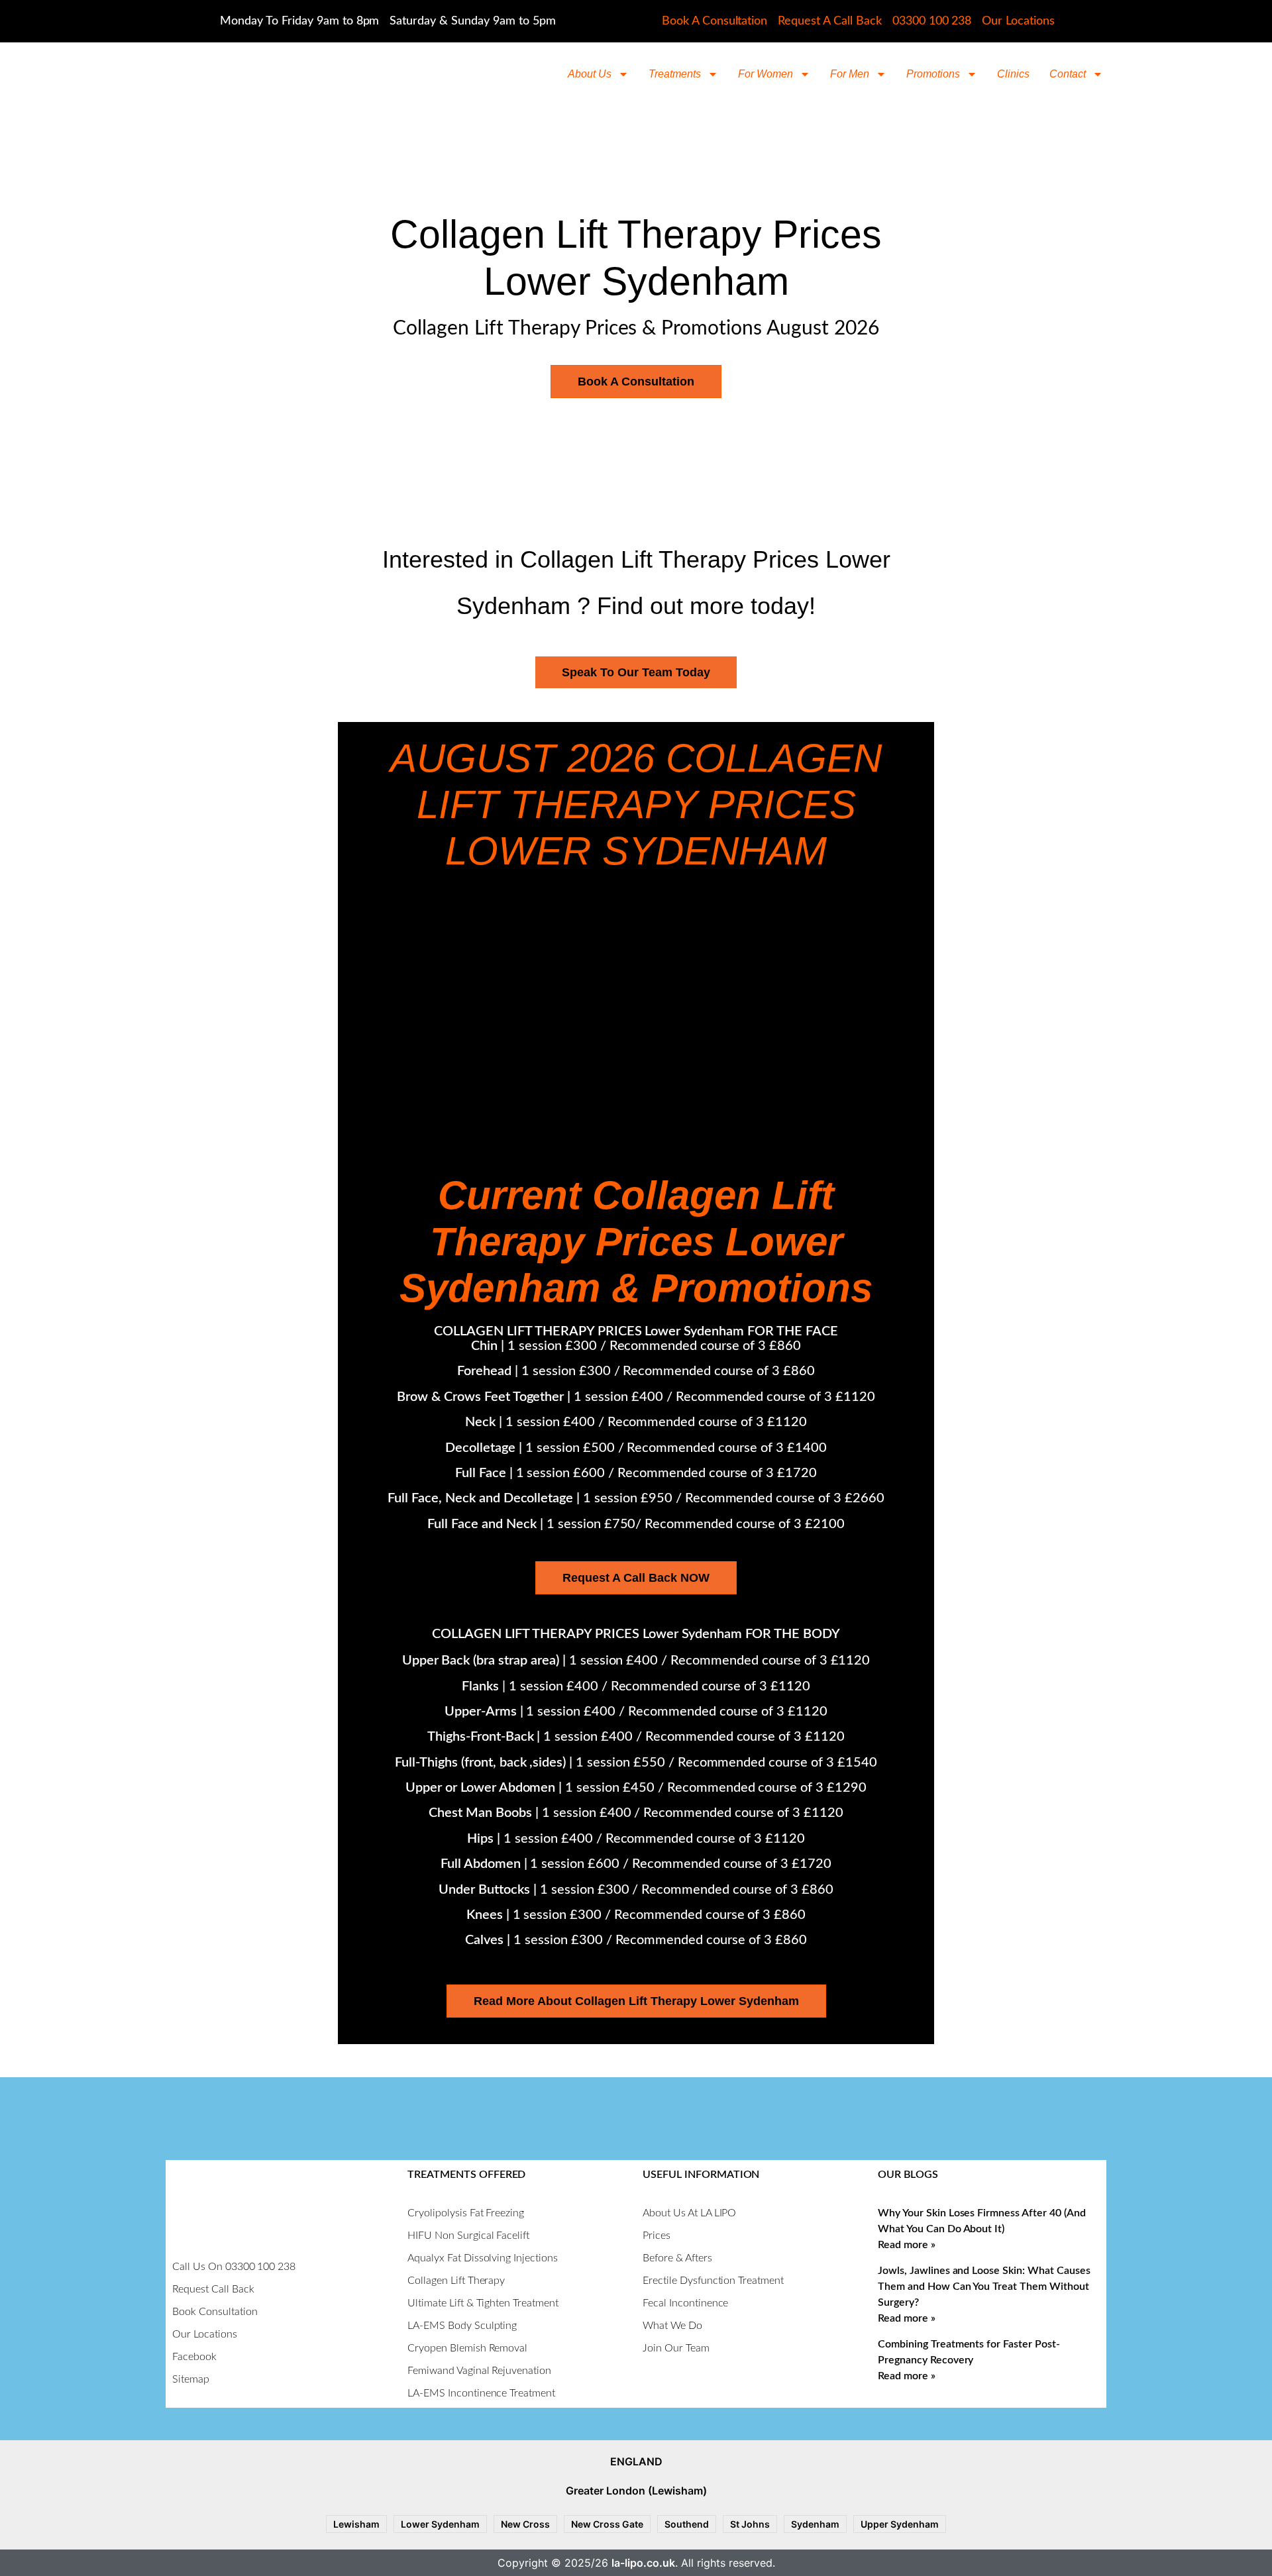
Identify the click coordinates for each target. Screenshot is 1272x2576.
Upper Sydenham (900, 2524)
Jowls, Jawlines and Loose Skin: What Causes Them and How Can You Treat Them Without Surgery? (984, 2287)
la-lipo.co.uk (643, 2563)
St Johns (750, 2524)
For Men (850, 74)
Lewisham (356, 2524)
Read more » (907, 2245)
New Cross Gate (607, 2524)
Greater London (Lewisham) (636, 2491)
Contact (1068, 74)
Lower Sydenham (440, 2524)
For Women (766, 74)
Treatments (675, 74)
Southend (687, 2524)
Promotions (933, 74)
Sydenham (815, 2524)
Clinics (1013, 74)
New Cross (525, 2524)
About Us (590, 74)
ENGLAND (636, 2461)
